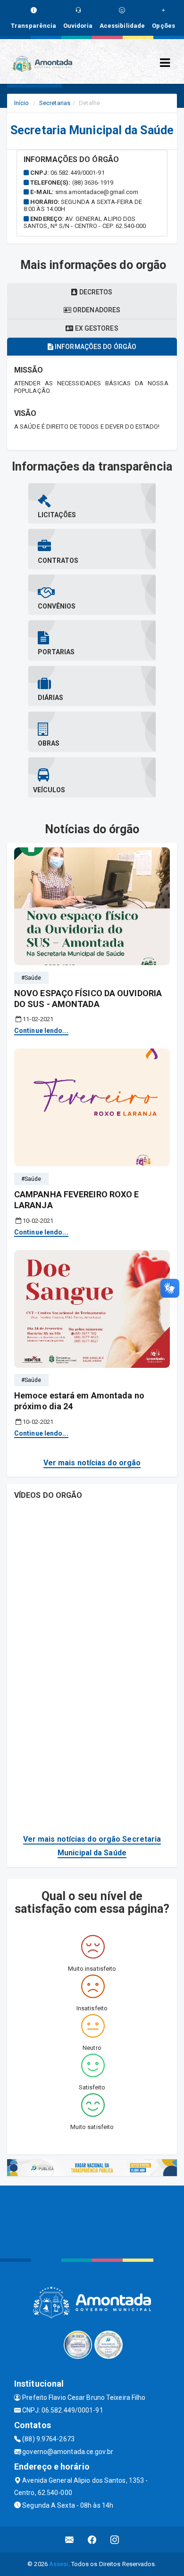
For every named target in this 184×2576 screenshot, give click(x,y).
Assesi (59, 2564)
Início (22, 103)
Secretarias (55, 103)
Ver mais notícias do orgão (92, 1463)
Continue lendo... (41, 1031)
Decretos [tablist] (95, 292)
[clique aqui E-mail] (70, 2539)
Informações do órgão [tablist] (95, 347)
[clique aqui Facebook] (92, 2539)
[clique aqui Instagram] (115, 2539)
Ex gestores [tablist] (96, 328)
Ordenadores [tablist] (96, 310)
